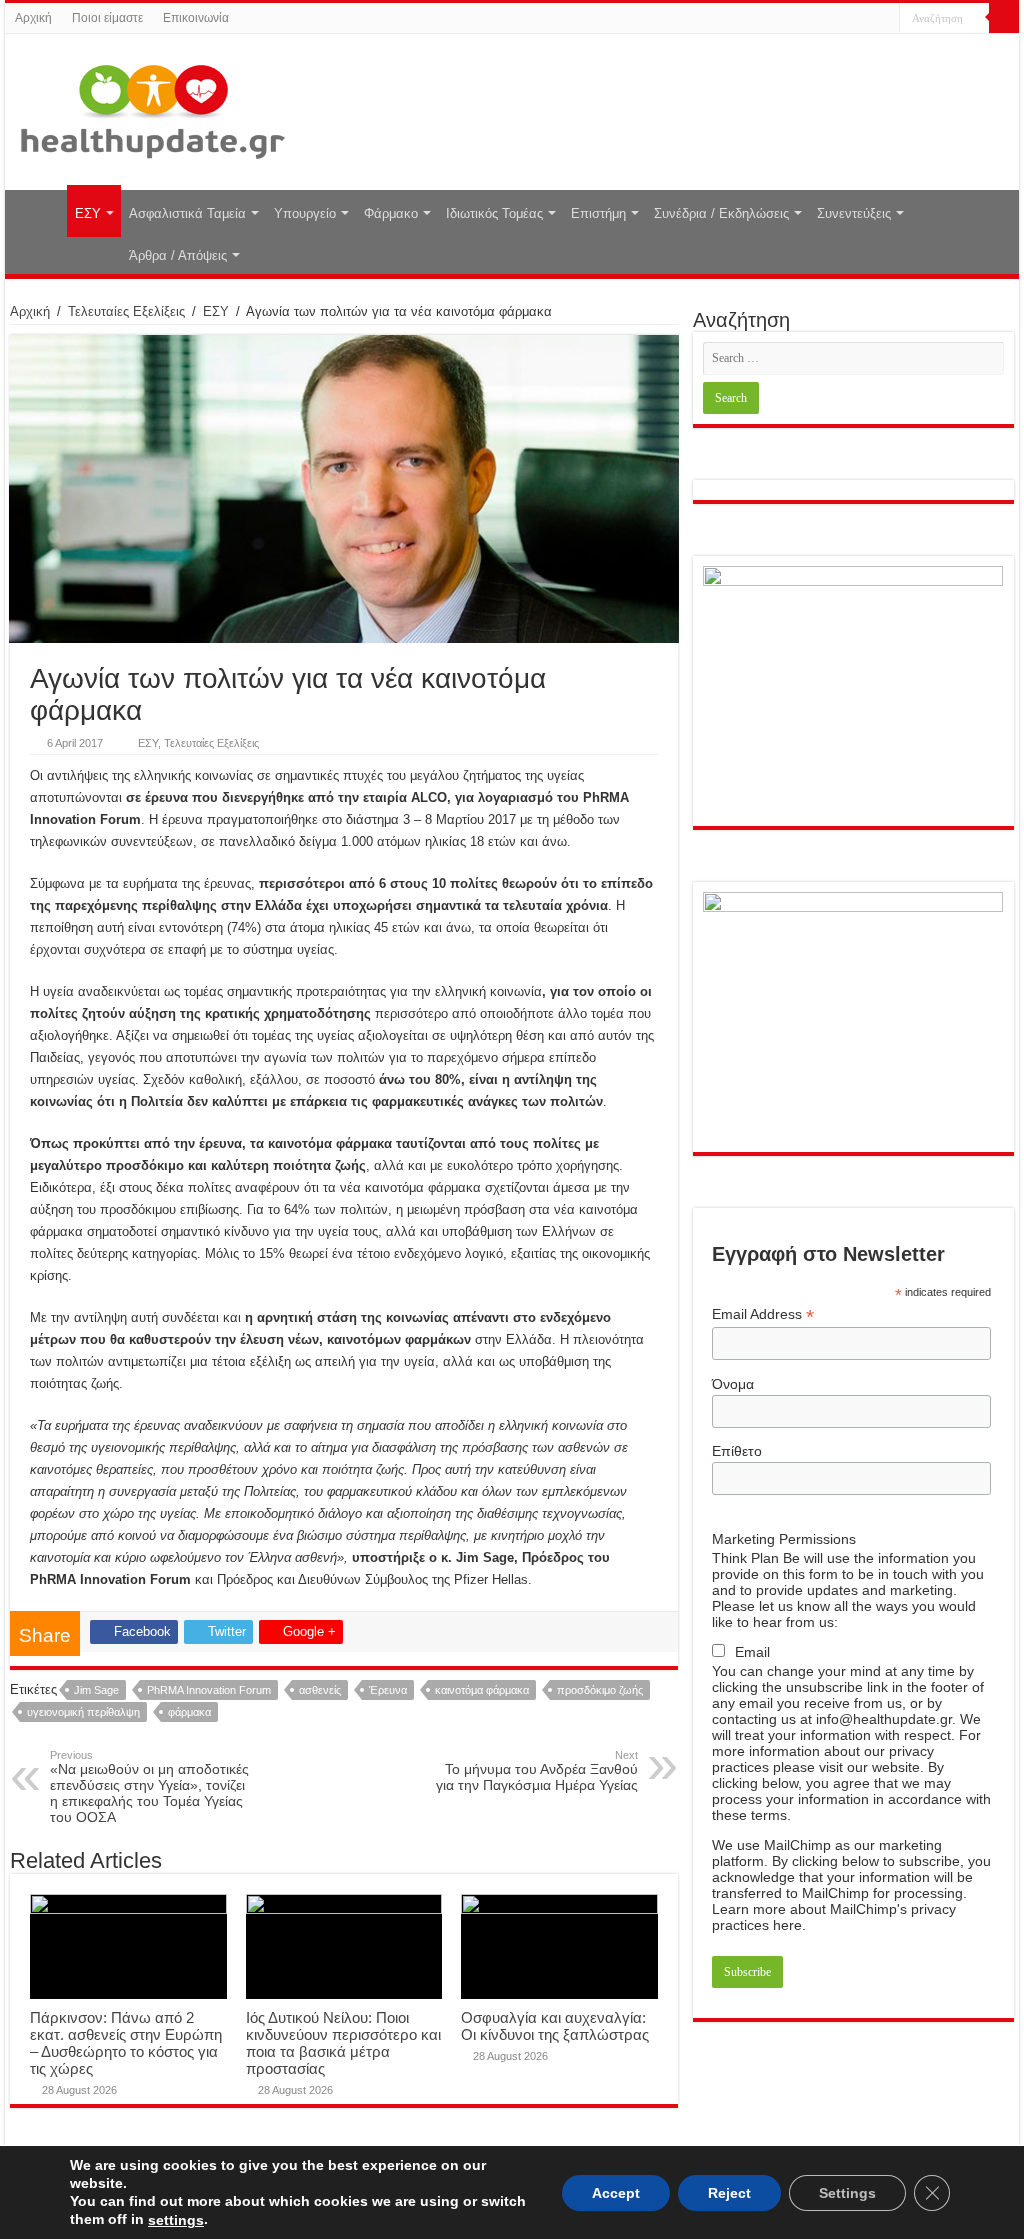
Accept (616, 2192)
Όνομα (733, 1384)
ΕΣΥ (88, 213)
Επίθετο (737, 1451)
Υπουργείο (305, 213)
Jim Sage (96, 1690)
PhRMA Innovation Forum (209, 1690)
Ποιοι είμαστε (107, 18)
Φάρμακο (391, 213)
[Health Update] (153, 108)
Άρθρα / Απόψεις (178, 255)
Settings (847, 2192)
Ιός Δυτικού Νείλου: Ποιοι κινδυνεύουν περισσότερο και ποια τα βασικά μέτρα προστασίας (343, 2043)
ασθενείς (320, 1690)
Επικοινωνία (196, 18)
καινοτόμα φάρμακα (482, 1690)
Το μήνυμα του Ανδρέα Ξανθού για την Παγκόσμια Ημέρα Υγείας (537, 1771)
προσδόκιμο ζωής (600, 1690)
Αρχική (33, 18)
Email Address (763, 1314)
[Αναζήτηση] (1004, 18)
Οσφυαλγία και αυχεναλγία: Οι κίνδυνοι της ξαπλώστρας (555, 2026)
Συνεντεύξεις (854, 213)
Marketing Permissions (784, 1539)
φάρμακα (189, 1712)
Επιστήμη (598, 213)
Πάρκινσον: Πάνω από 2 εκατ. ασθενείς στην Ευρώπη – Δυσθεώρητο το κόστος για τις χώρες (126, 2043)
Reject (729, 2192)
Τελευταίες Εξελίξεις (126, 311)
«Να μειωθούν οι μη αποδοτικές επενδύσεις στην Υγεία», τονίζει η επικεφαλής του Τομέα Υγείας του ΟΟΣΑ (149, 1787)
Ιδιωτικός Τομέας (494, 213)
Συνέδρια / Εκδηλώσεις (721, 213)
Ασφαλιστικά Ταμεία (187, 213)
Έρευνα (388, 1690)
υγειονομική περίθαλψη (83, 1712)
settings (176, 2220)
